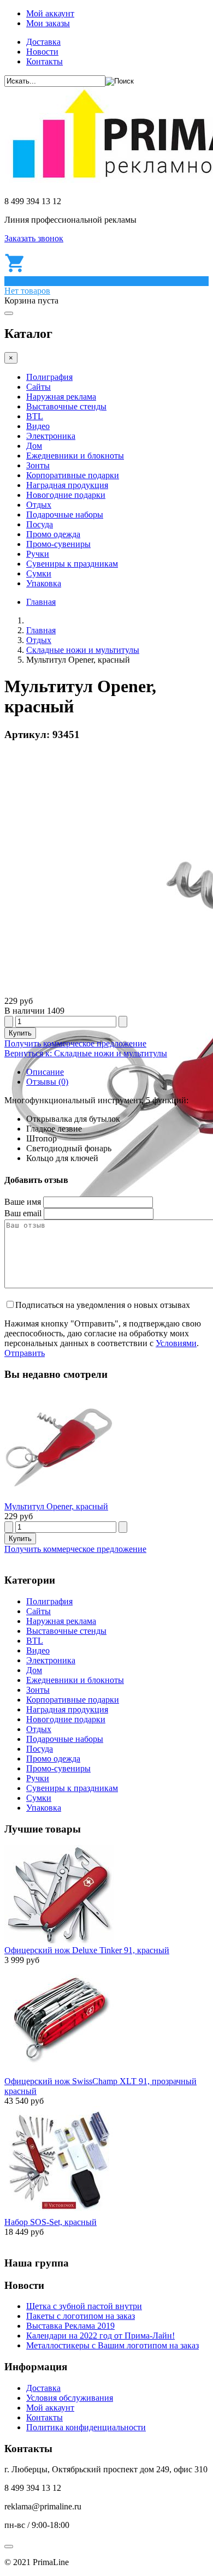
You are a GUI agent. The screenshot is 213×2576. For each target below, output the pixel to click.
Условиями (176, 1343)
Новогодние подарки (66, 495)
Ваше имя (23, 1202)
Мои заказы (48, 23)
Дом (34, 446)
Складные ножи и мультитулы (83, 650)
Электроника (51, 436)
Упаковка (44, 583)
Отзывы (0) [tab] (47, 1082)
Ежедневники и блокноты (75, 456)
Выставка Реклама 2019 (70, 2326)
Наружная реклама (61, 397)
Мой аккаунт (50, 13)
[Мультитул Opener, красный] (59, 1497)
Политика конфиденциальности (86, 2427)
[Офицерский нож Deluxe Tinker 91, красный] (59, 1940)
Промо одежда (53, 534)
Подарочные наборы (65, 514)
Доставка (43, 42)
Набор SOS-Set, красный (51, 2222)
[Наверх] (9, 2547)
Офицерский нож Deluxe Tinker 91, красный (87, 1950)
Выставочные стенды (66, 406)
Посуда (40, 524)
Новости (42, 52)
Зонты (38, 465)
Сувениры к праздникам (72, 564)
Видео (38, 426)
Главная (41, 602)
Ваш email (23, 1213)
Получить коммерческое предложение (75, 1043)
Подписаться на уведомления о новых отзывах (103, 1305)
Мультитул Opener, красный (56, 1506)
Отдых (39, 505)
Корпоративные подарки (73, 475)
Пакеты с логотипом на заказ (81, 2316)
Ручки (38, 554)
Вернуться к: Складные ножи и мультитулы (86, 1053)
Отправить (25, 1353)
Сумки (39, 573)
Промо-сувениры (58, 544)
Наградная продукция (67, 485)
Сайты (39, 387)
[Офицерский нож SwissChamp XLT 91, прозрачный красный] (59, 2071)
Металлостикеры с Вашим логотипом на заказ (113, 2345)
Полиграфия (49, 377)
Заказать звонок (34, 238)
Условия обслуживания (70, 2398)
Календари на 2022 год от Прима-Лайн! (100, 2336)
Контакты (45, 61)
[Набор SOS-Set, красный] (59, 2212)
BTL (35, 416)
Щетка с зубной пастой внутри (84, 2306)
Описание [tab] (45, 1072)
